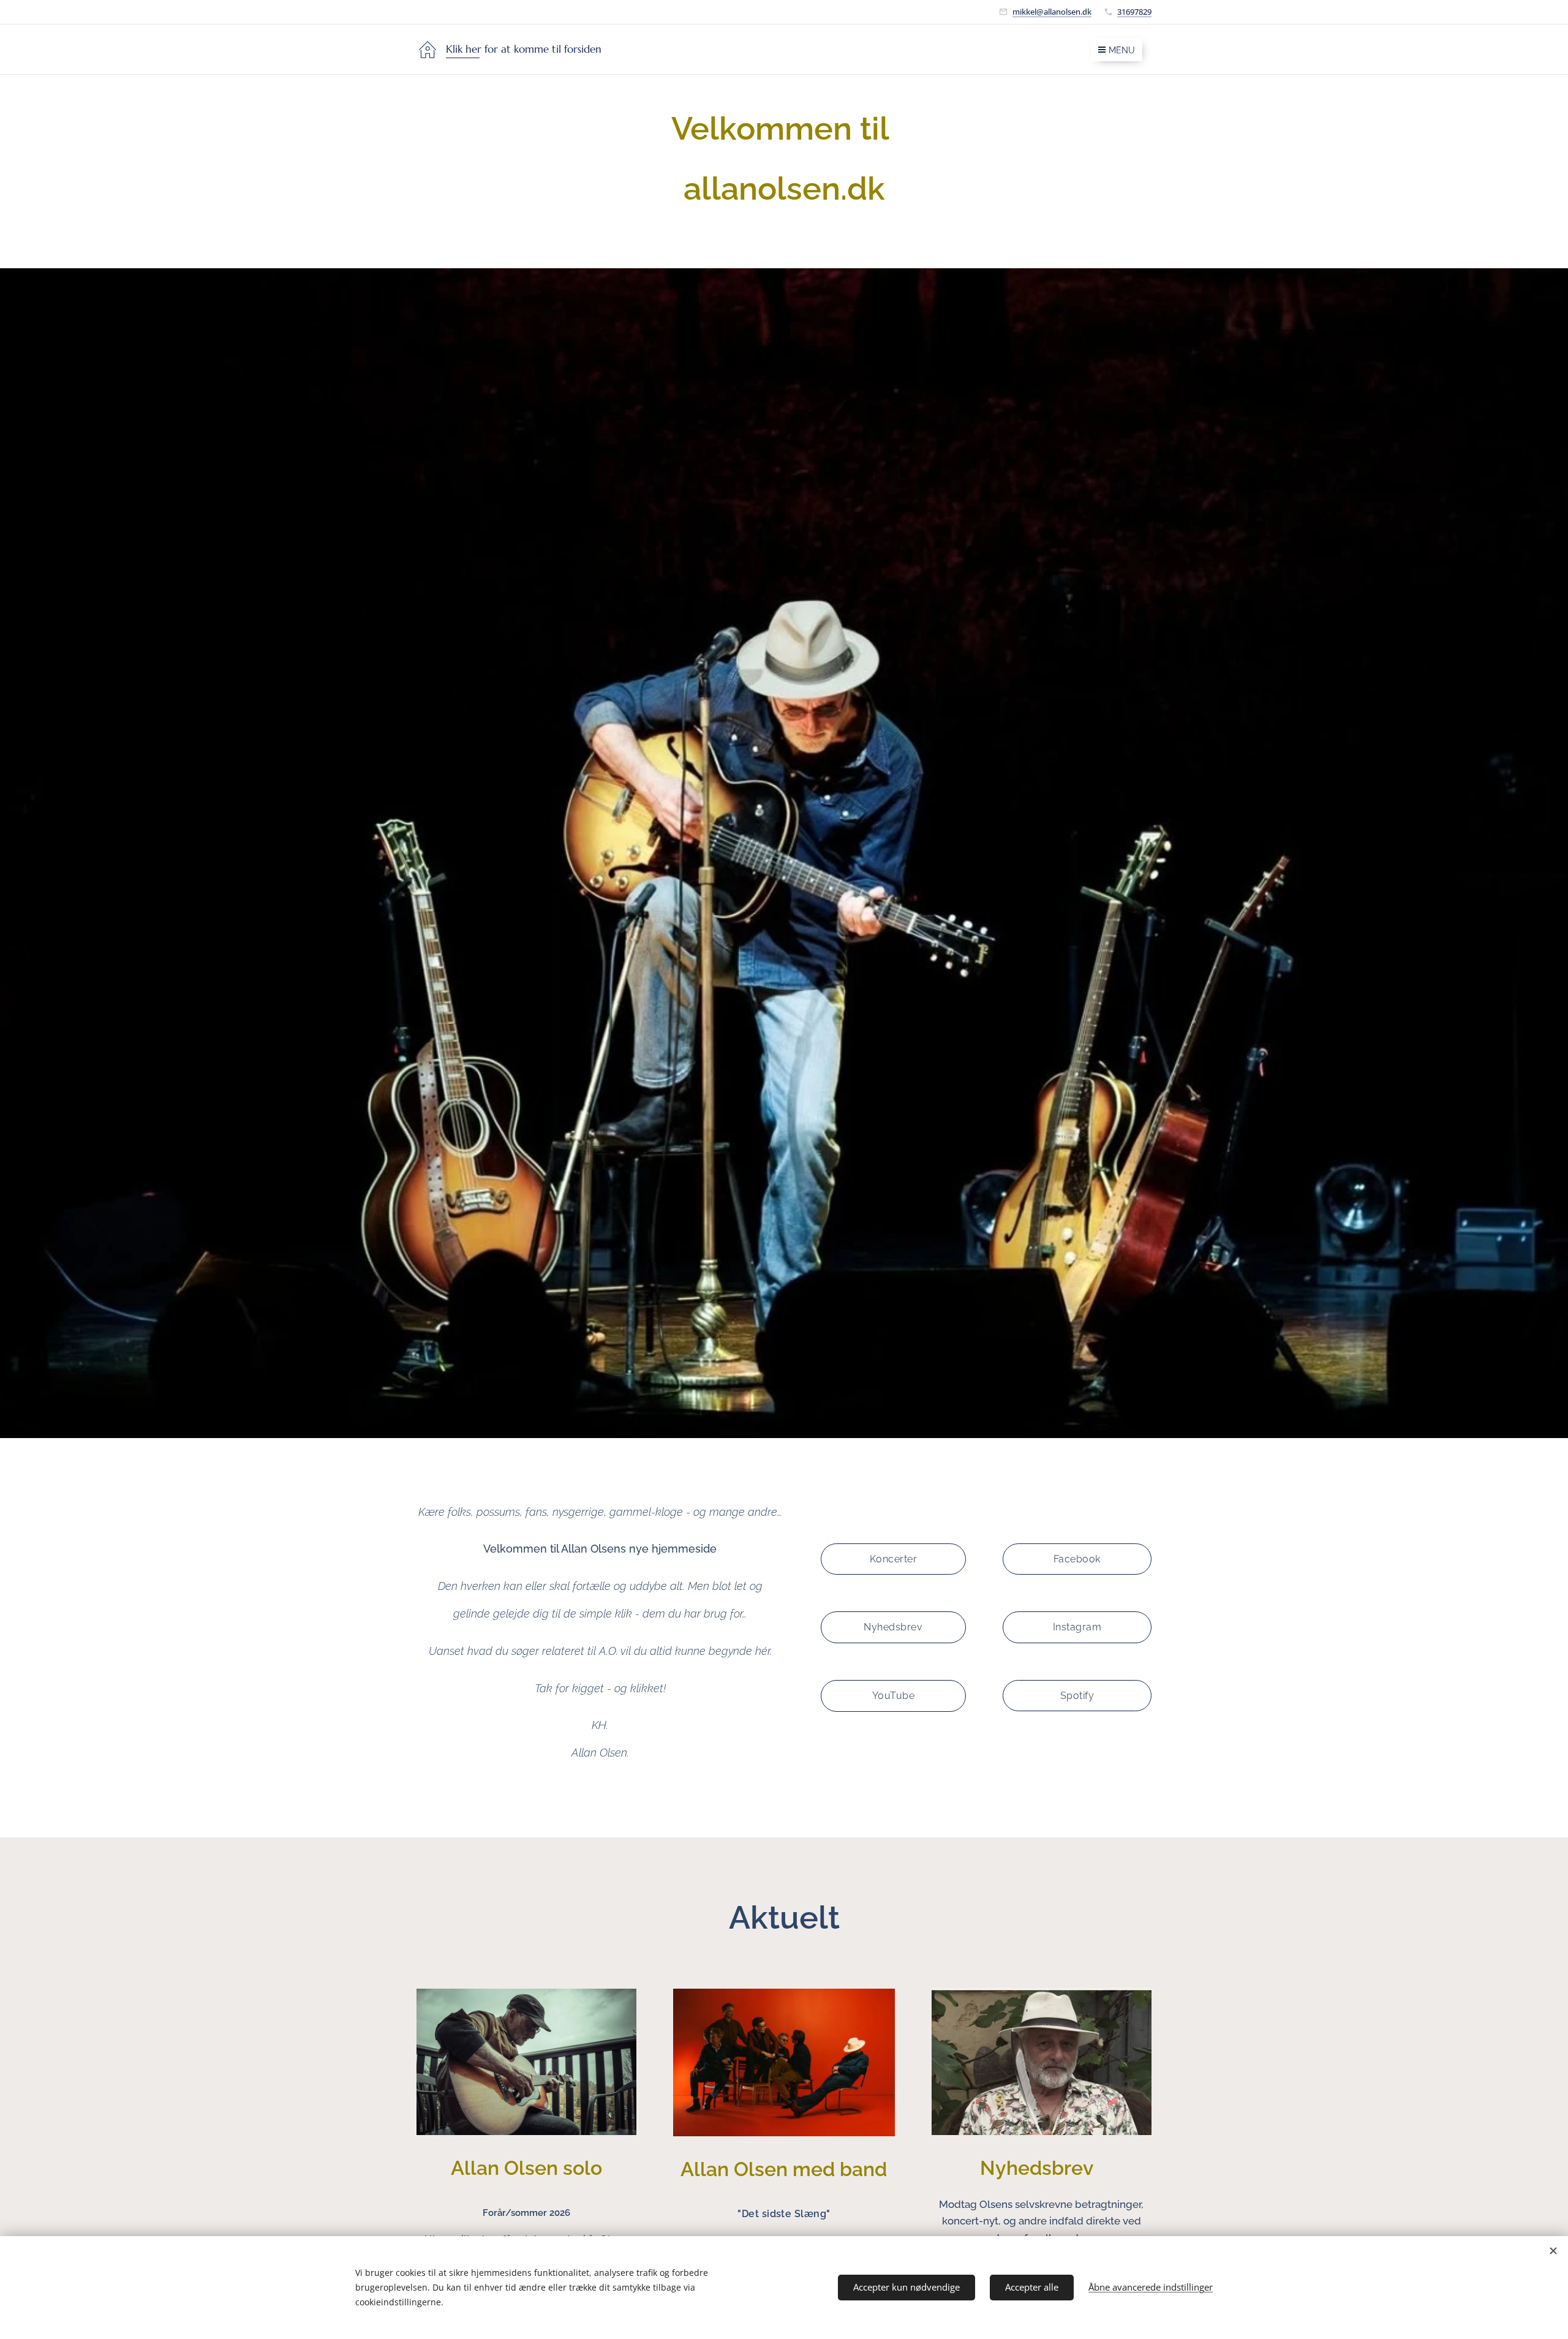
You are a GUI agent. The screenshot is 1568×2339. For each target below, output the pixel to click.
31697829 (1134, 12)
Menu (1122, 50)
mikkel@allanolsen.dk (1052, 12)
